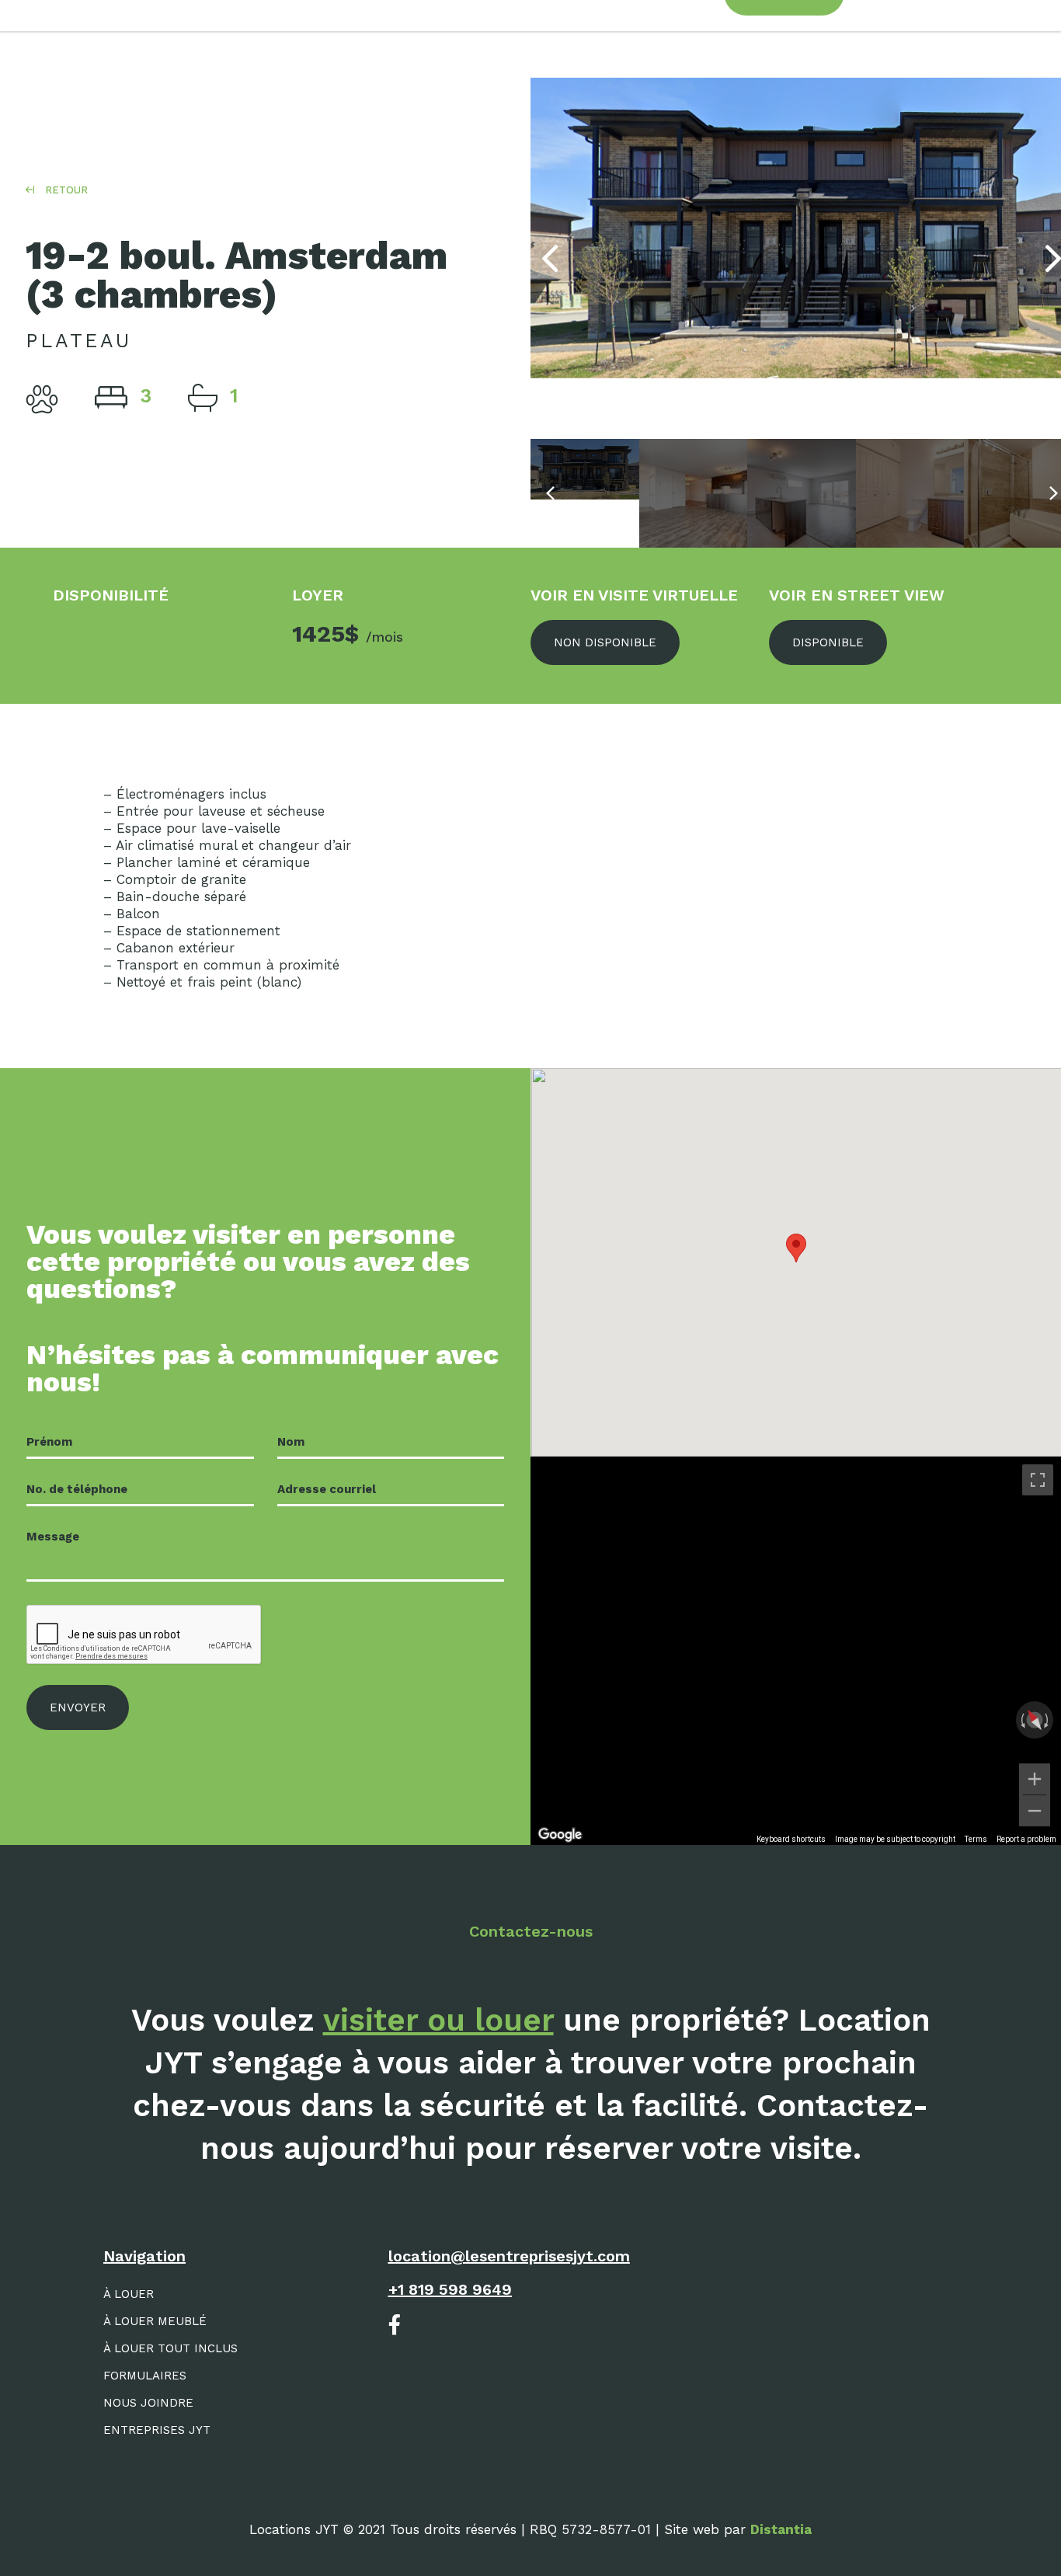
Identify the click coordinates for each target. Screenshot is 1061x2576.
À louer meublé (155, 2321)
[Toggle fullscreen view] (1038, 1480)
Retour (65, 190)
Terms (976, 1839)
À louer (129, 2294)
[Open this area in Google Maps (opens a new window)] (560, 1835)
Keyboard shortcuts (791, 1839)
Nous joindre (148, 2403)
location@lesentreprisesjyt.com (509, 2256)
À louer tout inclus (170, 2348)
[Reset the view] (1034, 1720)
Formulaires (145, 2376)
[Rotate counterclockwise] (1021, 1720)
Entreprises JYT (157, 2430)
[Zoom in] (1035, 1779)
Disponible (828, 642)
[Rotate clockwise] (1048, 1720)
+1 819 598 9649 (450, 2289)
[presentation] (550, 259)
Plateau (78, 341)
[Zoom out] (1035, 1811)
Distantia (781, 2529)
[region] (796, 1651)
